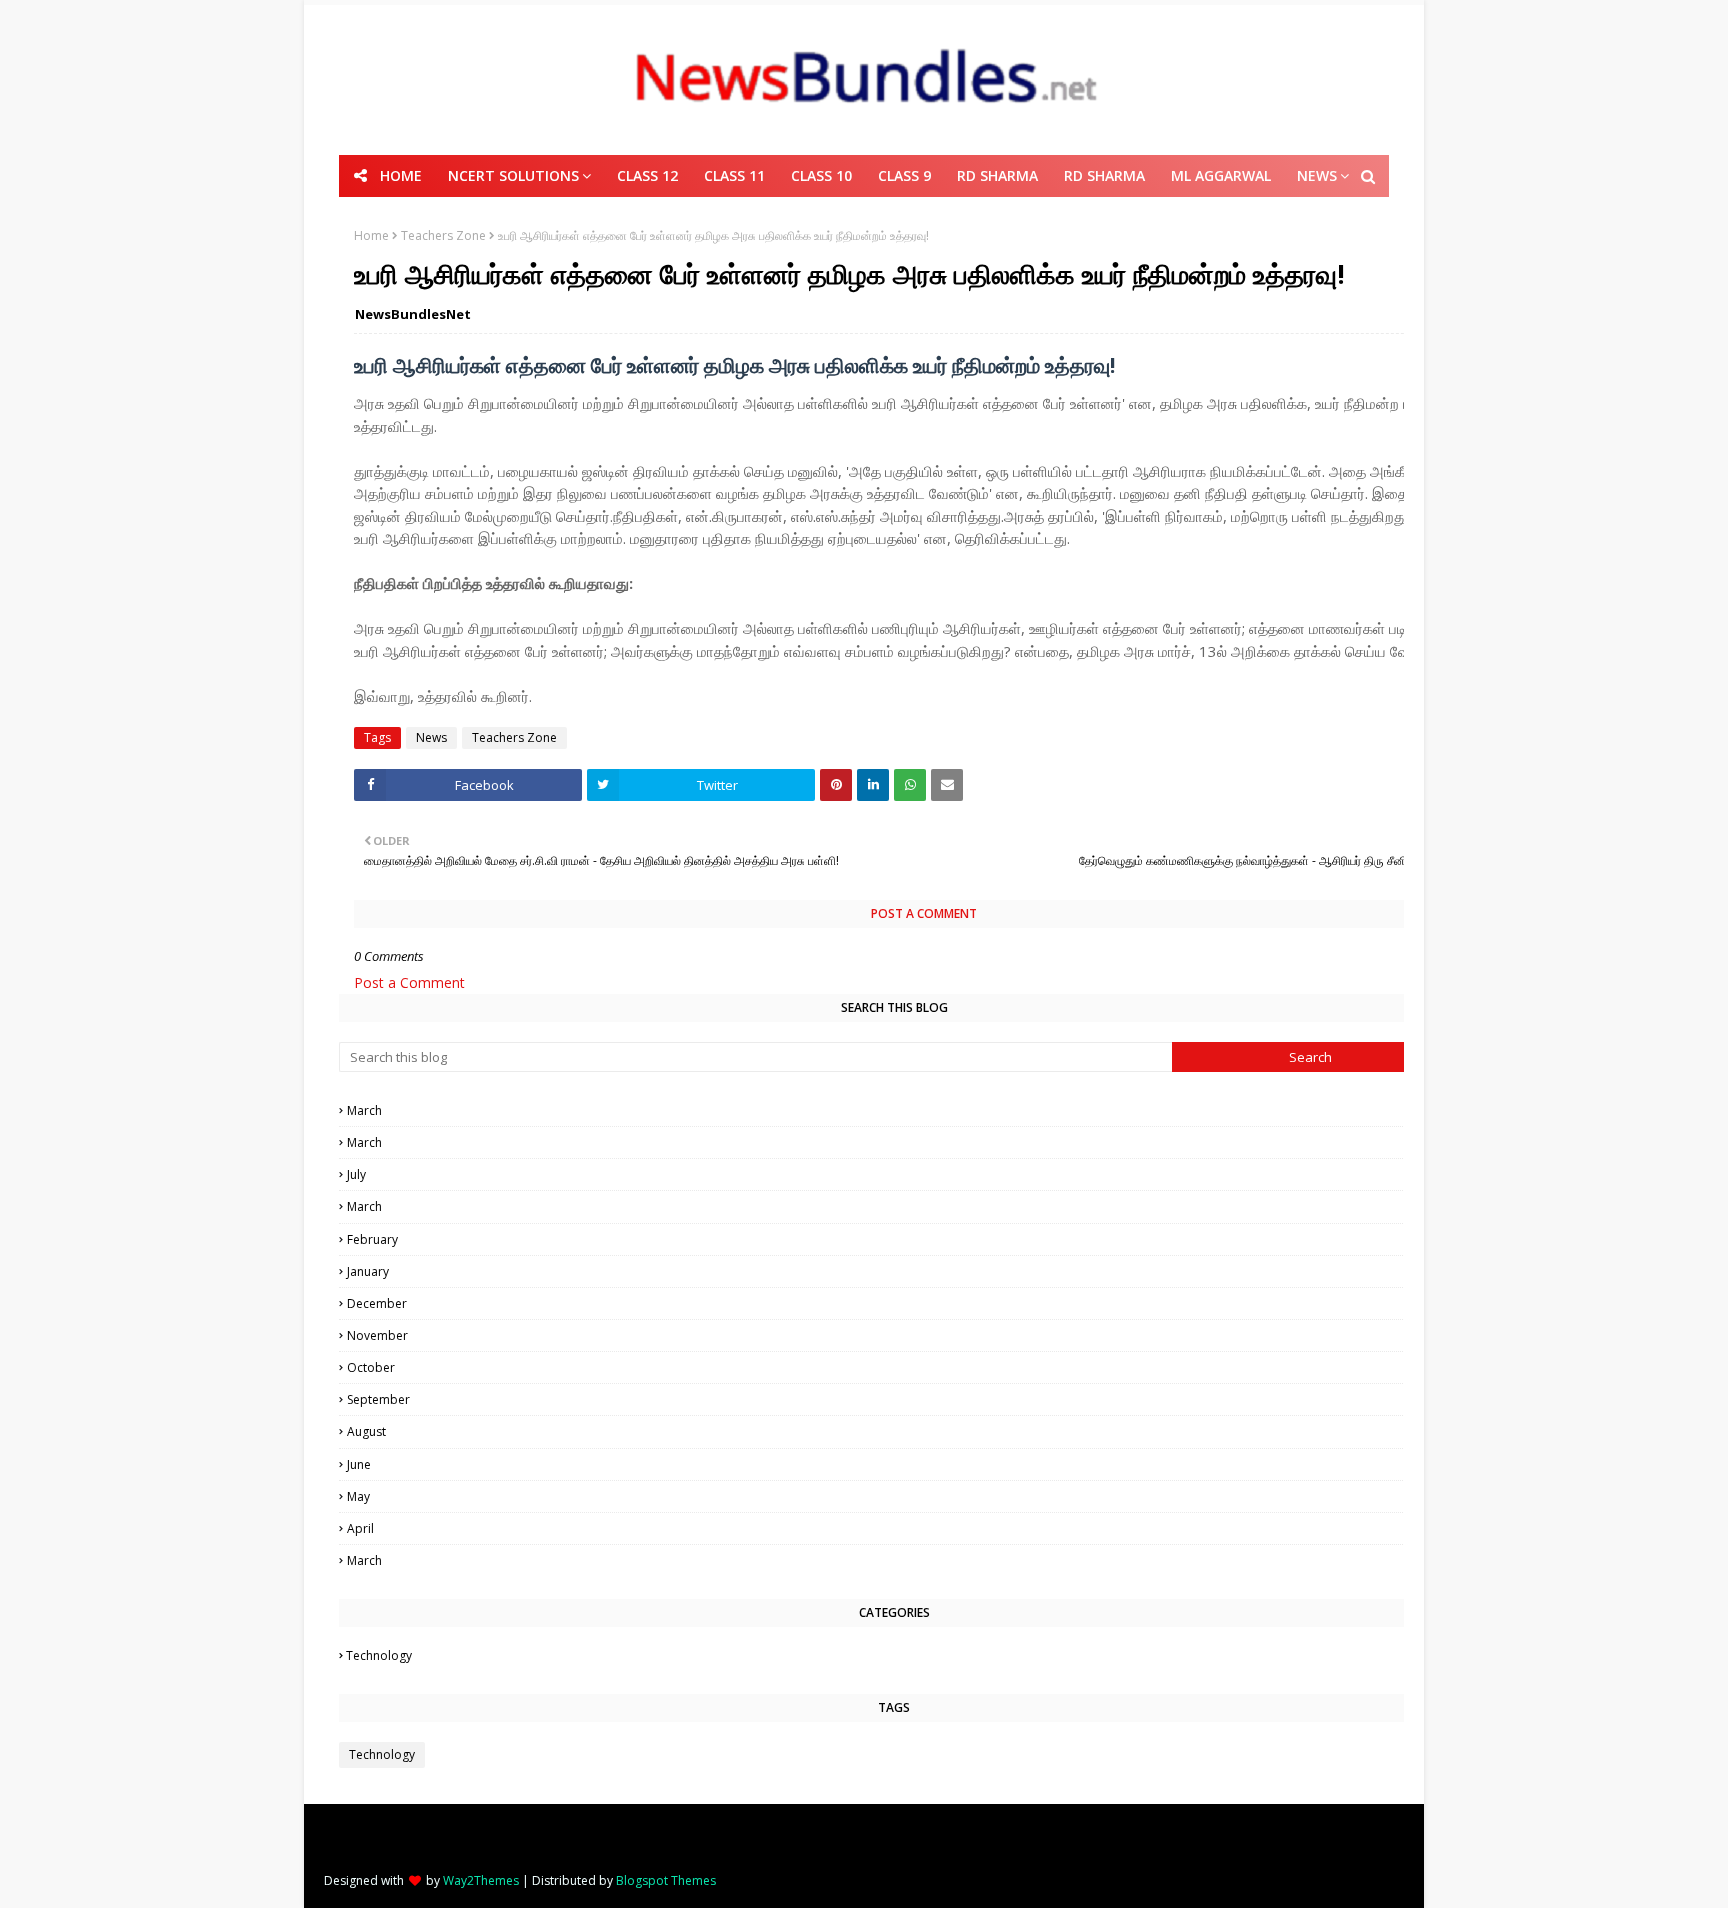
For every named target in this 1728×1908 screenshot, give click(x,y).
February (897, 1239)
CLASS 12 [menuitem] (647, 175)
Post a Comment (409, 982)
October (895, 1367)
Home (371, 235)
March (895, 1110)
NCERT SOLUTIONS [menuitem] (513, 175)
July (895, 1174)
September (895, 1399)
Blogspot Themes (666, 1880)
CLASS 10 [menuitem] (821, 175)
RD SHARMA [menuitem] (997, 175)
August (897, 1431)
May (897, 1496)
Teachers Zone (443, 235)
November (895, 1335)
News (431, 737)
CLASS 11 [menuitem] (734, 175)
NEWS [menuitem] (1317, 175)
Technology (895, 1655)
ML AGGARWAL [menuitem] (1221, 175)
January (897, 1271)
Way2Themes (481, 1880)
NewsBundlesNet (413, 314)
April (895, 1528)
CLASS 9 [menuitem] (904, 175)
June (897, 1464)
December (897, 1303)
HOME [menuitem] (401, 175)
